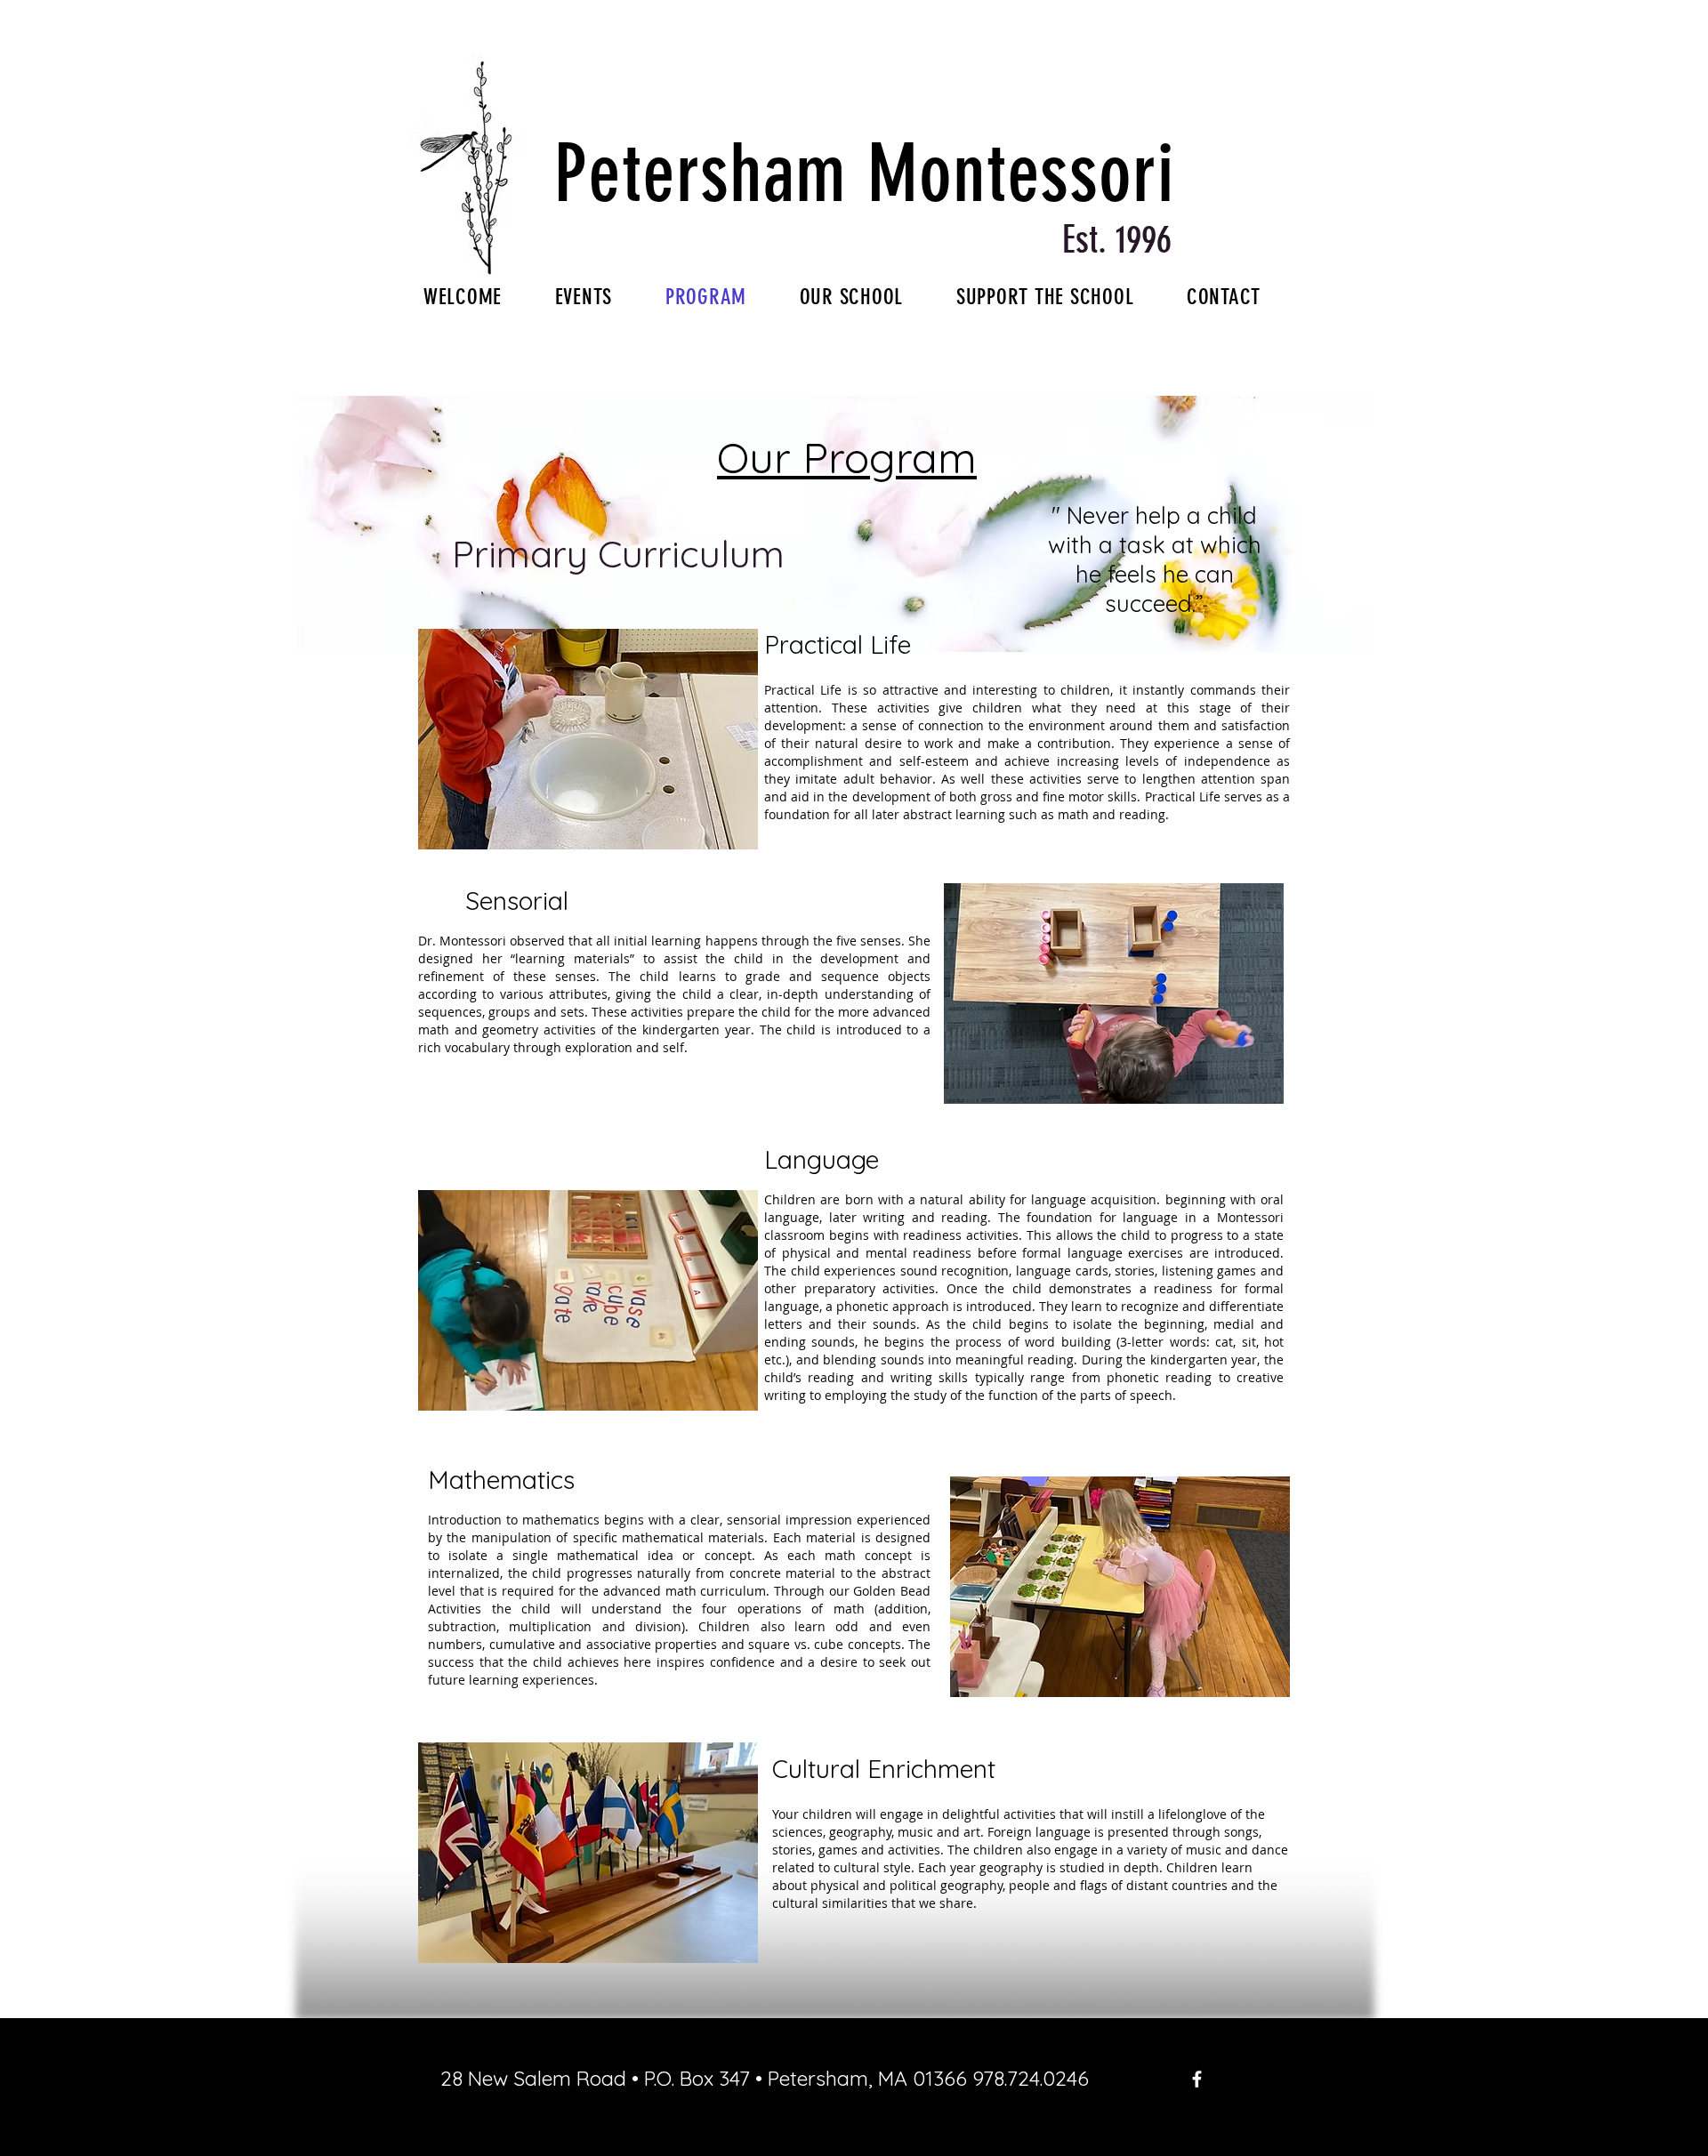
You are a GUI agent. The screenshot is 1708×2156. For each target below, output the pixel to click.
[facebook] (1197, 2079)
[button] (588, 739)
